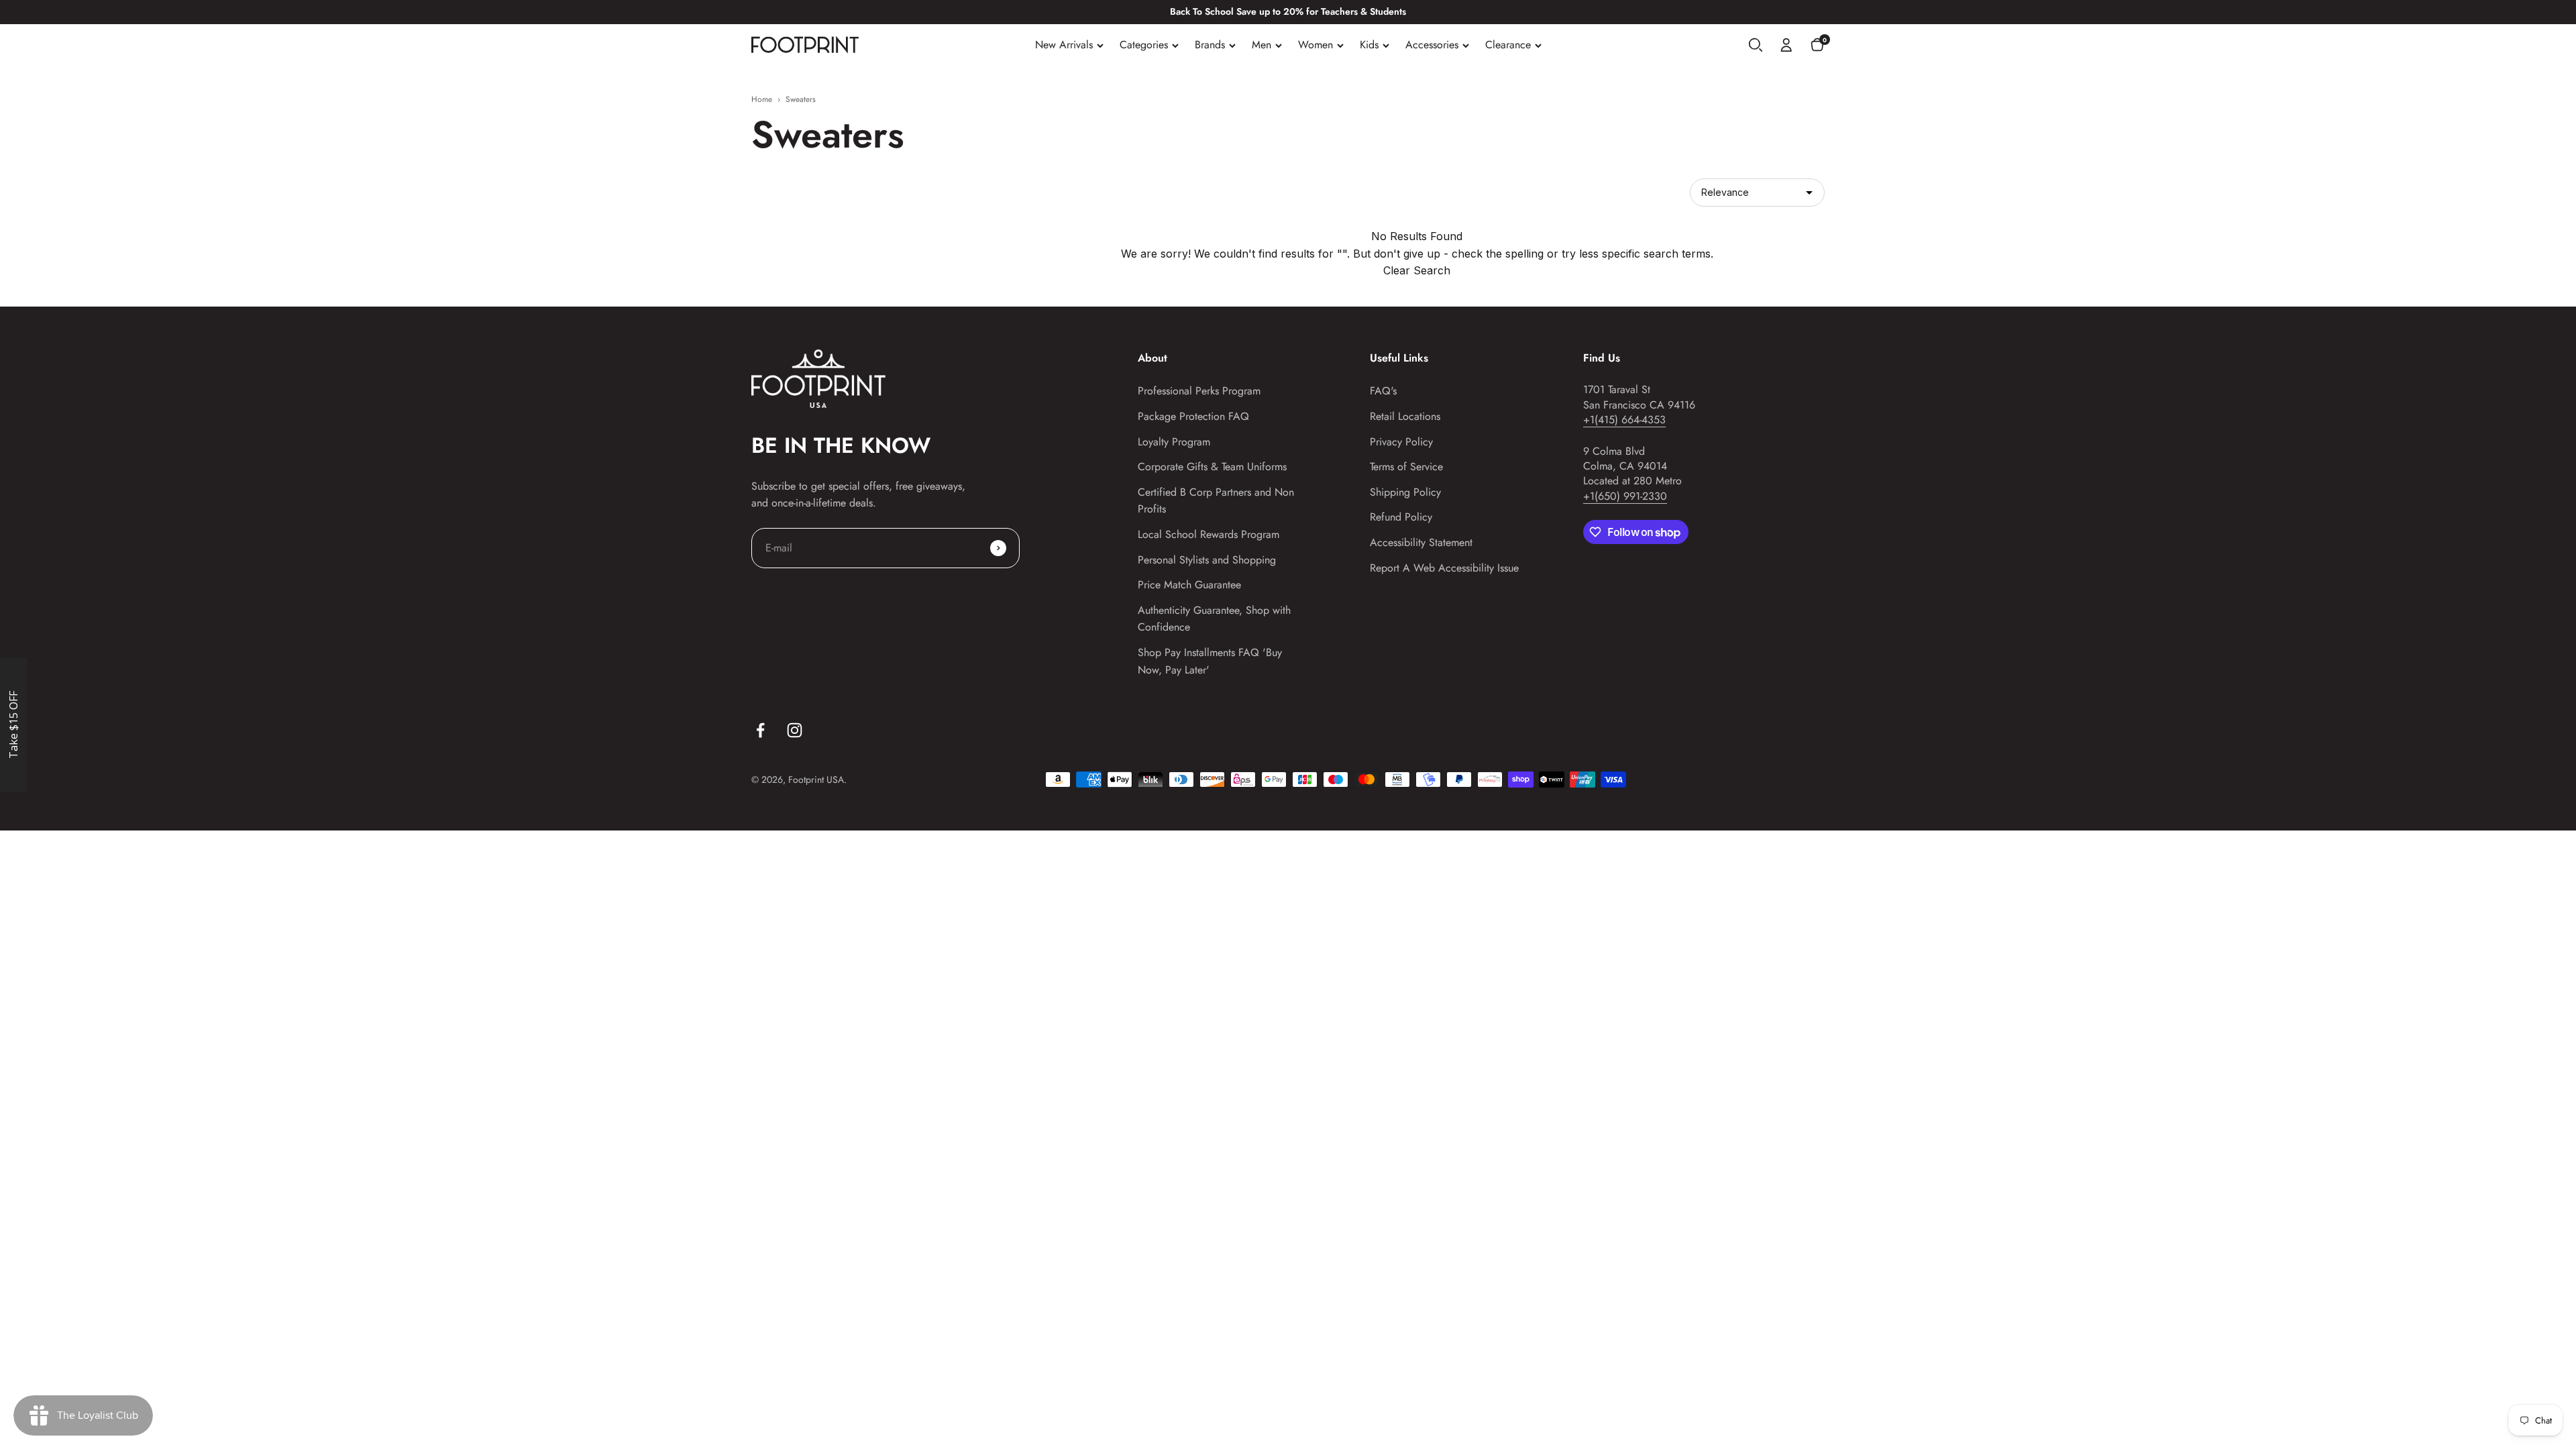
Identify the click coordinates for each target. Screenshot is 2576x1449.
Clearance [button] (1508, 45)
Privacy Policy (1401, 442)
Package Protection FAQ (1193, 416)
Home (762, 99)
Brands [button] (1210, 45)
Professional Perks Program (1199, 391)
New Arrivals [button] (1064, 45)
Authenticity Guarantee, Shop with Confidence (1214, 619)
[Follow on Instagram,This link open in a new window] (795, 730)
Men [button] (1262, 45)
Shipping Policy (1405, 492)
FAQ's (1383, 391)
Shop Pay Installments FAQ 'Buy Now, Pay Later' (1210, 661)
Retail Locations (1405, 416)
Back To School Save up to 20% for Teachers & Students (1288, 11)
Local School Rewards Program (1209, 534)
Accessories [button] (1432, 45)
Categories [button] (1144, 45)
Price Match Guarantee (1189, 585)
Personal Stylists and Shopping (1207, 560)
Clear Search (1417, 270)
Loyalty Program (1174, 442)
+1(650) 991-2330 (1625, 496)
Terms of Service (1406, 467)
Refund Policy (1401, 517)
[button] (1756, 45)
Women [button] (1316, 45)
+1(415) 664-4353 (1624, 420)
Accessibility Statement (1421, 542)
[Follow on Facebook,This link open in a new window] (760, 730)
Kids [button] (1369, 45)
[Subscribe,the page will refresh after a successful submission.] (998, 548)
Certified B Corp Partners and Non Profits (1216, 501)
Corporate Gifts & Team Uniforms (1212, 467)
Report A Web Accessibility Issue (1444, 568)
